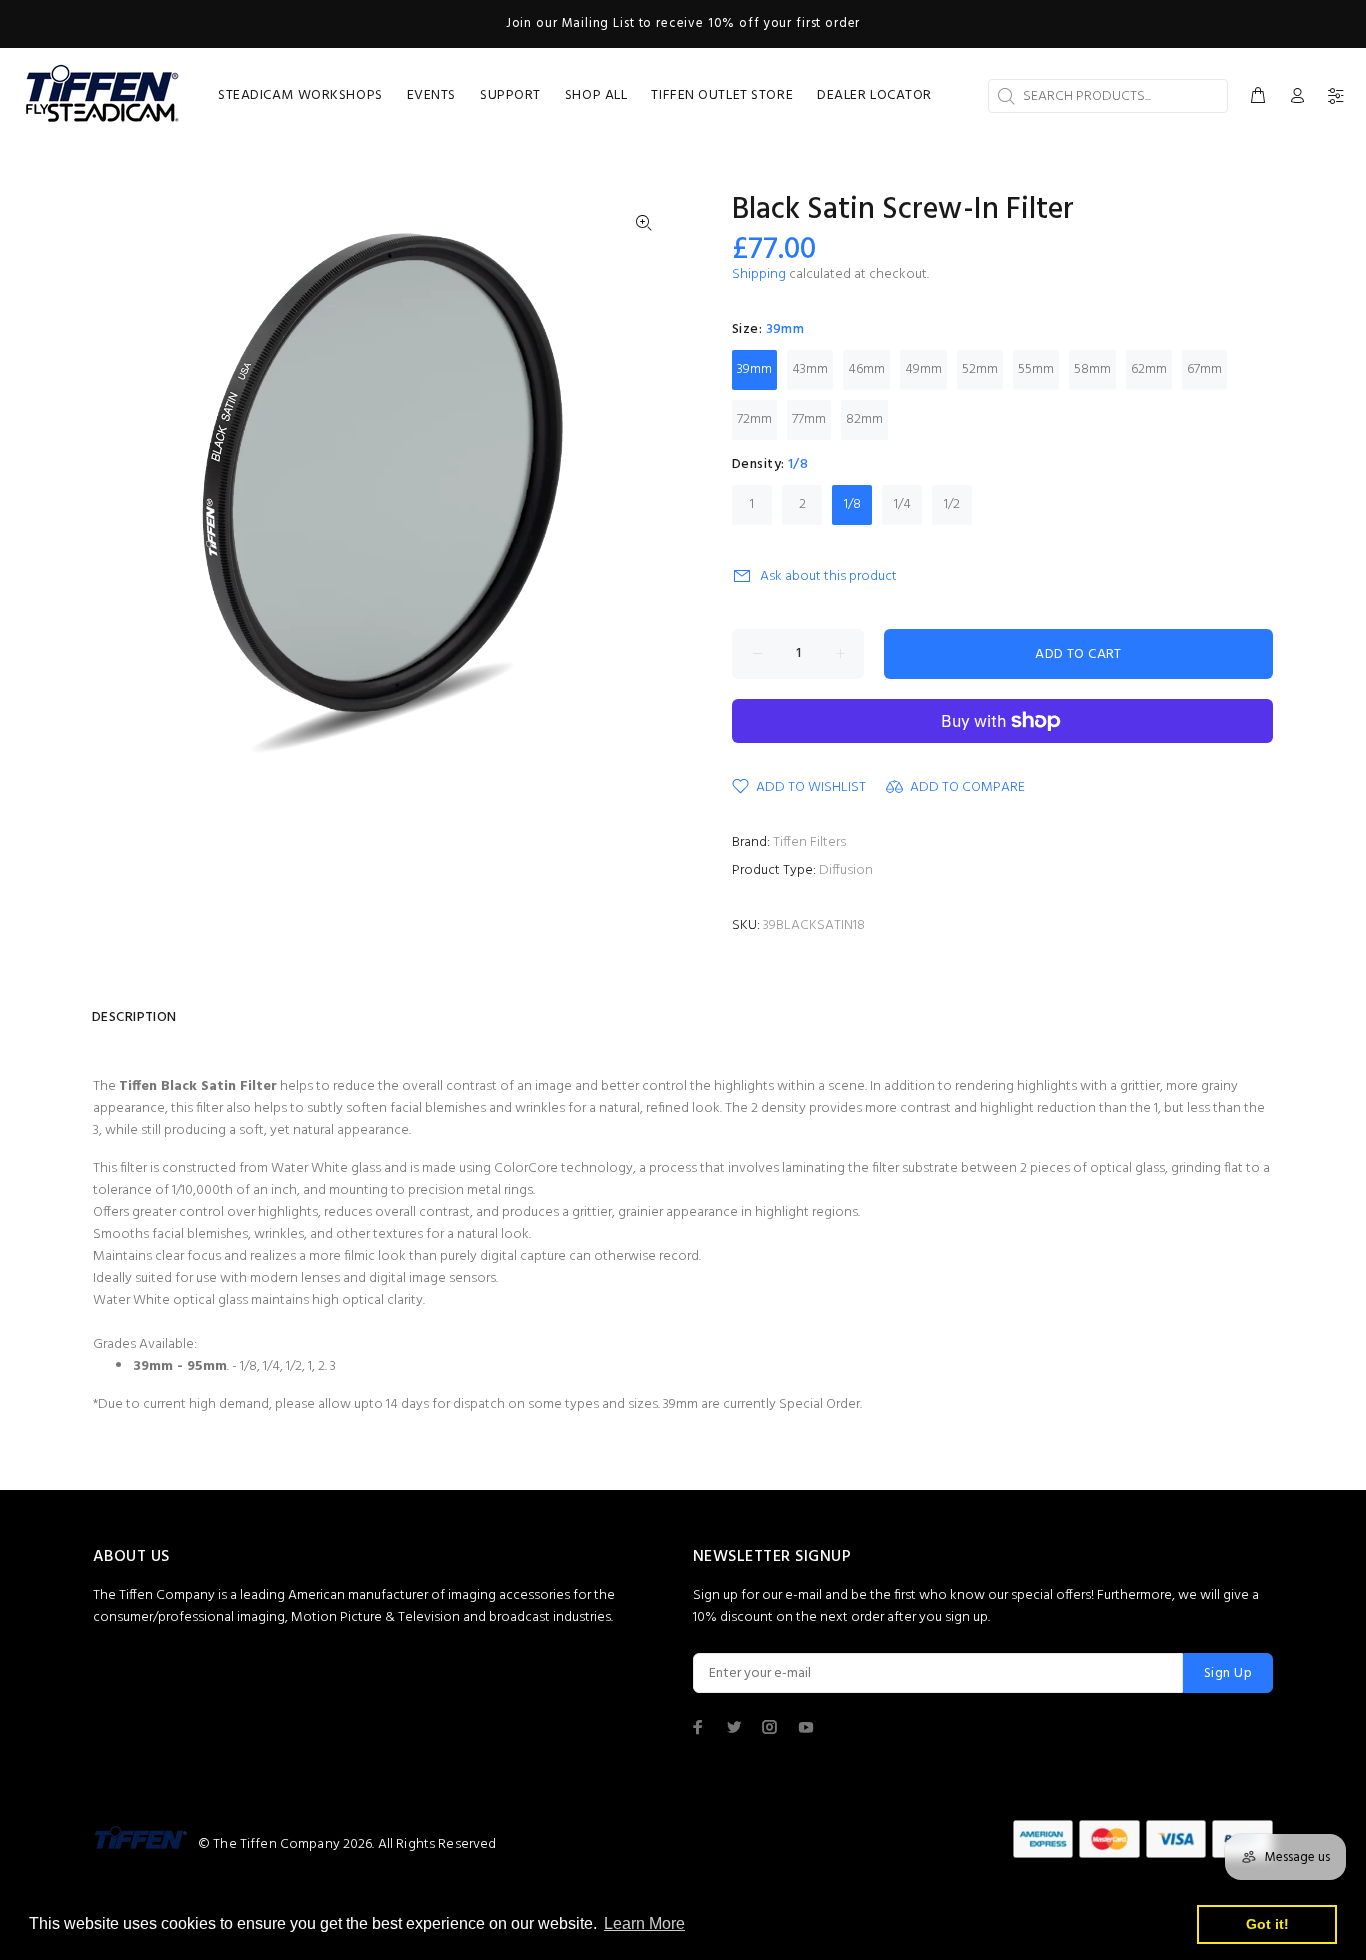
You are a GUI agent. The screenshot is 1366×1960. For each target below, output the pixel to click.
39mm (754, 369)
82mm (864, 419)
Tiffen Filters (809, 842)
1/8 (852, 504)
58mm (1092, 369)
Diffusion (846, 870)
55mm (1036, 369)
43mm (810, 369)
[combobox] (1108, 96)
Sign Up (1228, 1673)
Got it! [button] (1267, 1924)
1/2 (952, 504)
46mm (866, 369)
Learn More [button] (644, 1923)
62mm (1149, 369)
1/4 (902, 504)
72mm (754, 419)
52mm (980, 369)
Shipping (759, 274)
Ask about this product (828, 576)
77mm (809, 419)
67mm (1204, 369)
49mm (923, 369)
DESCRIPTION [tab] (134, 1017)
